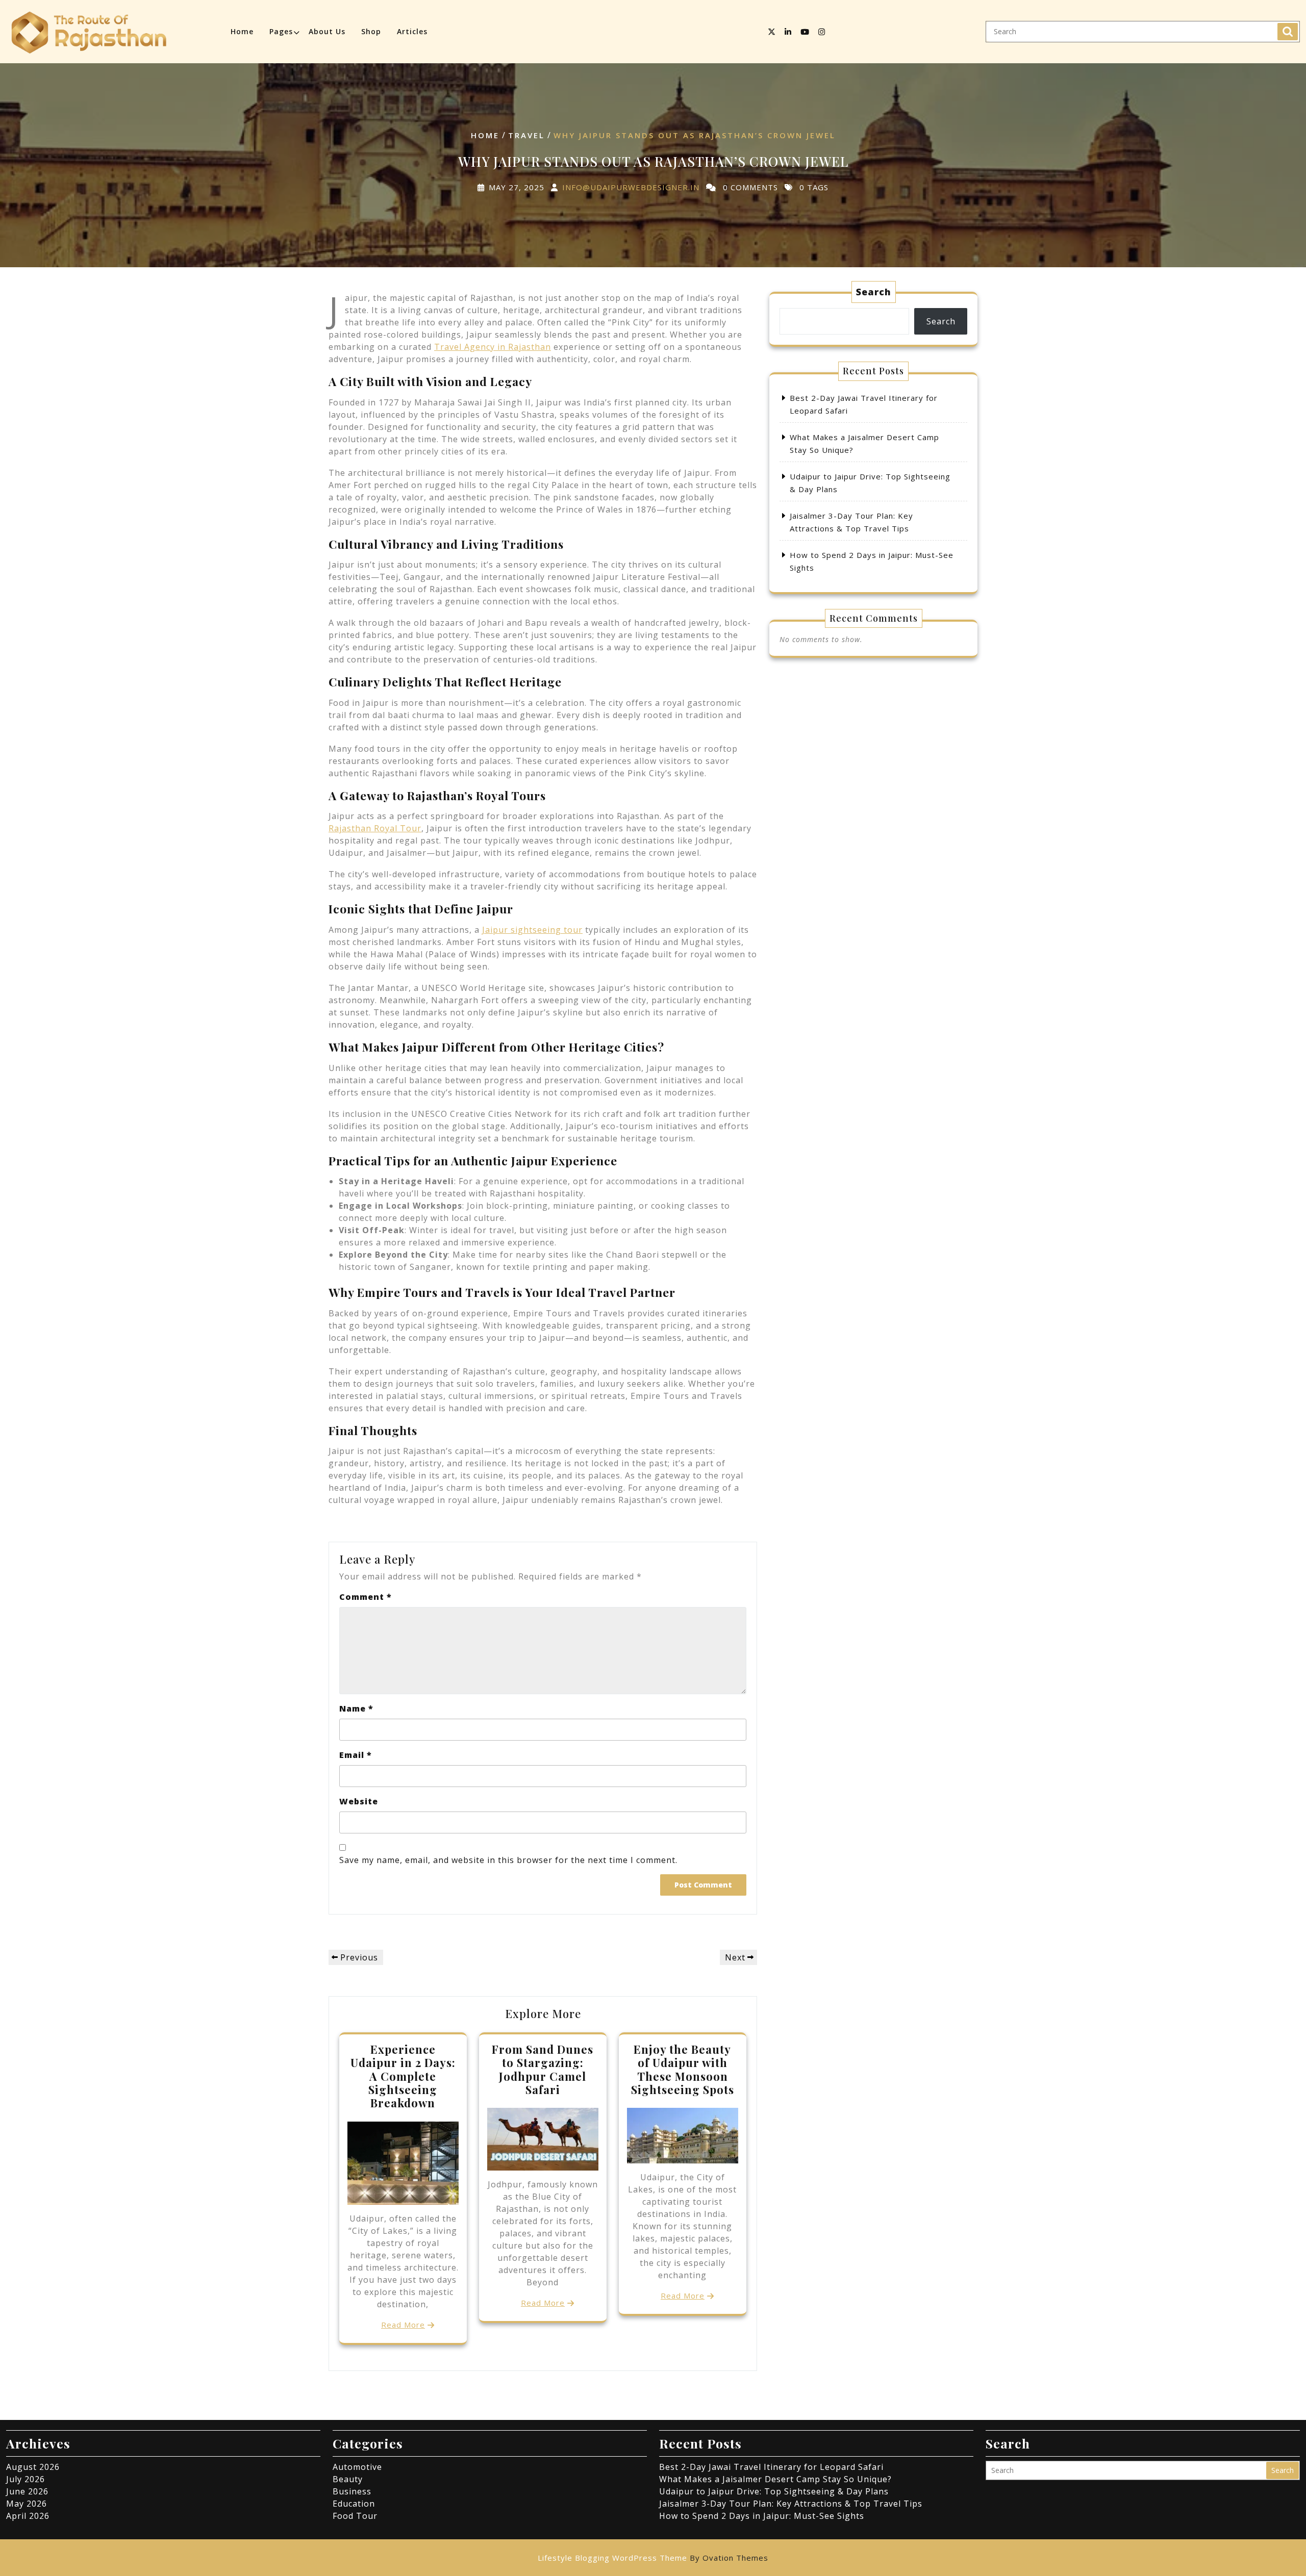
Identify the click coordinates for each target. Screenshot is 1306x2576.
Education (354, 2504)
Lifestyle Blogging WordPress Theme (653, 2558)
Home (242, 31)
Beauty (348, 2479)
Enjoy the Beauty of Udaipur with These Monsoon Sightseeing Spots (683, 2069)
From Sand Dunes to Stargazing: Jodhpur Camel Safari (543, 2069)
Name (356, 1708)
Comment (366, 1597)
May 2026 (27, 2504)
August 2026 (33, 2467)
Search (1288, 32)
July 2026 (26, 2479)
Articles (412, 31)
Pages (281, 31)
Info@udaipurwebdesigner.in (631, 187)
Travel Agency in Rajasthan (493, 347)
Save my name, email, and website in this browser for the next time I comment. (508, 1860)
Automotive (357, 2467)
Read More (403, 2325)
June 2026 (27, 2491)
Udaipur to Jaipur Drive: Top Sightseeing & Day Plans (774, 2491)
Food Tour (355, 2516)
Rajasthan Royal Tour (375, 828)
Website (359, 1801)
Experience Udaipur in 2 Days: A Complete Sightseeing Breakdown (403, 2076)
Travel (526, 135)
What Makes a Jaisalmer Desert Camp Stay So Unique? (775, 2479)
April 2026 (28, 2516)
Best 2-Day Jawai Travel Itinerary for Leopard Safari (771, 2467)
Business (352, 2491)
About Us (327, 31)
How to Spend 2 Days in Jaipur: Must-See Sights (762, 2516)
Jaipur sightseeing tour (532, 930)
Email (356, 1755)
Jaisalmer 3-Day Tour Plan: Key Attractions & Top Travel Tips (791, 2504)
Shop (371, 31)
